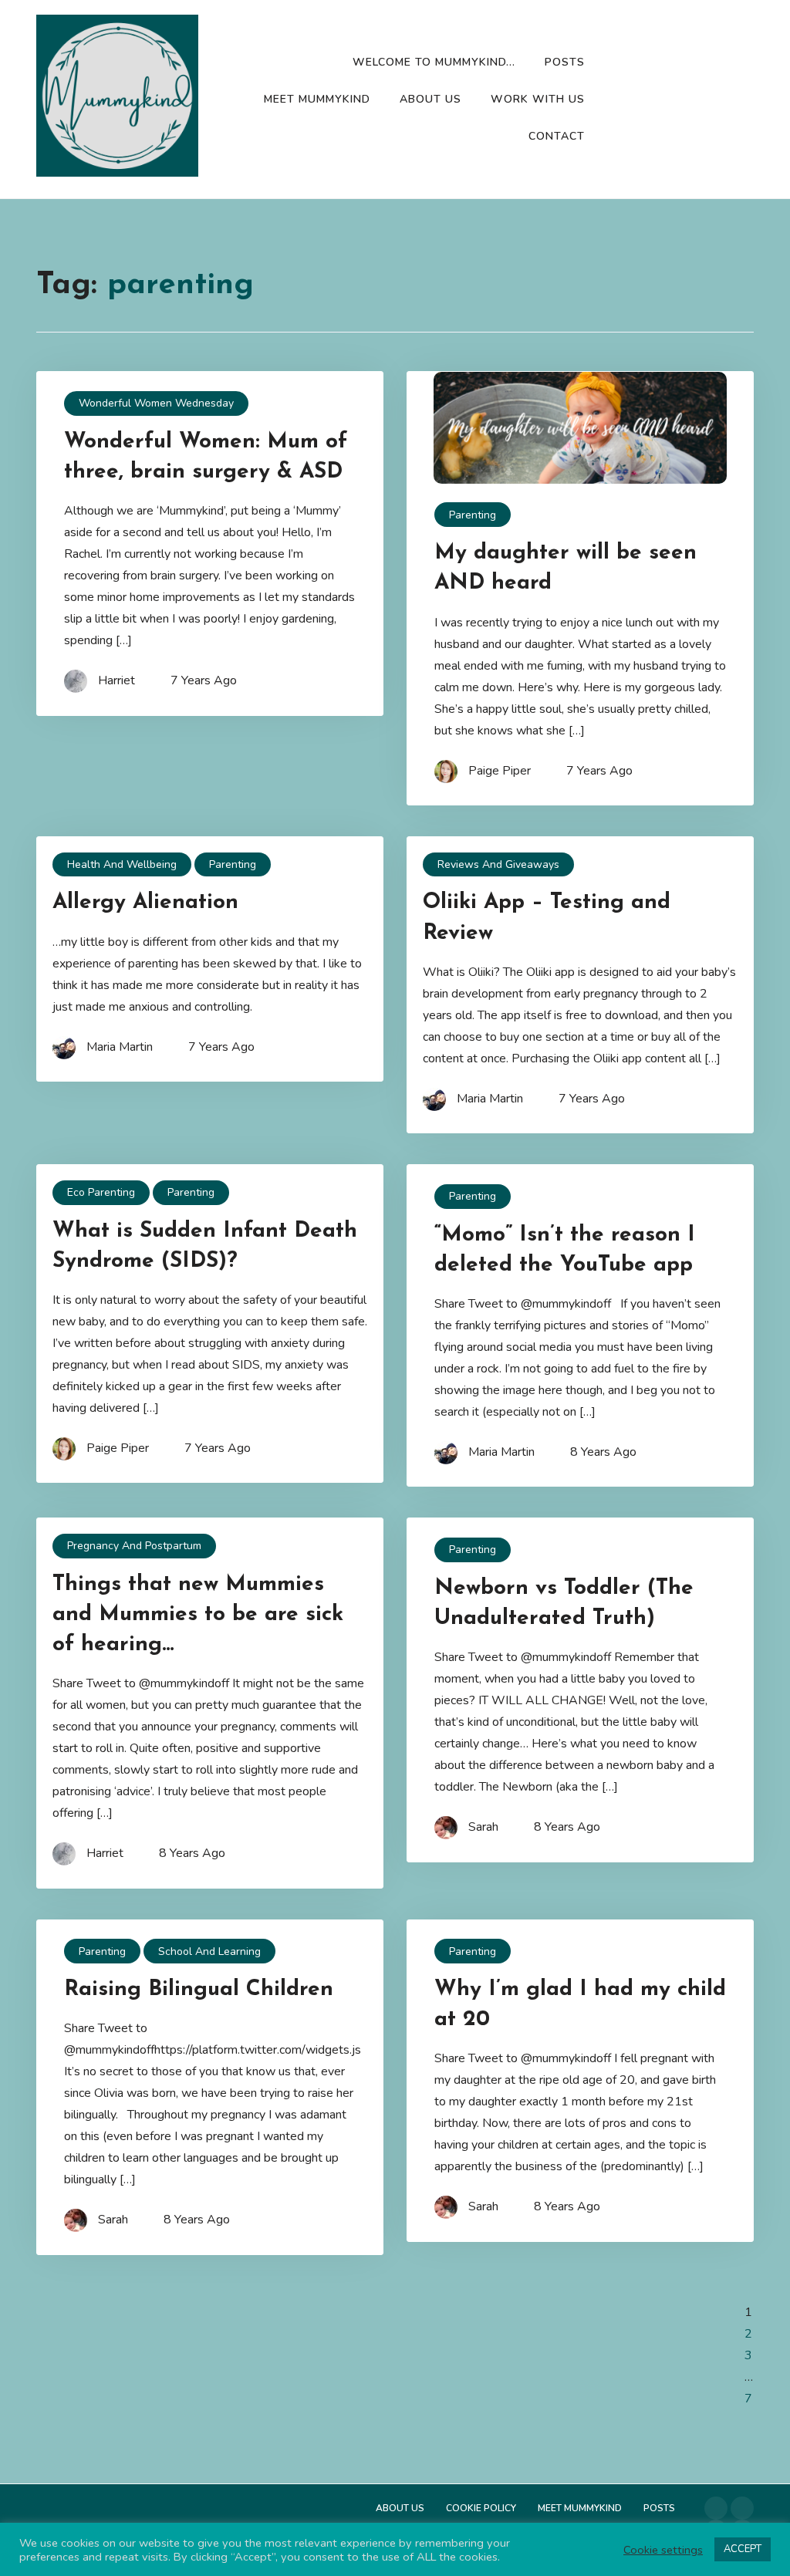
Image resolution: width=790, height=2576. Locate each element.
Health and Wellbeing (122, 864)
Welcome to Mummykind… (434, 62)
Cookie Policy (481, 2508)
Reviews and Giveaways (498, 864)
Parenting (473, 515)
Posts (565, 62)
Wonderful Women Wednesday (156, 403)
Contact (557, 136)
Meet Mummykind (317, 99)
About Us (430, 99)
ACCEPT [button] (743, 2549)
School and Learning (209, 1951)
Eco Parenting (101, 1192)
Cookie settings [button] (663, 2550)
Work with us (538, 99)
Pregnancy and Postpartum (134, 1546)
